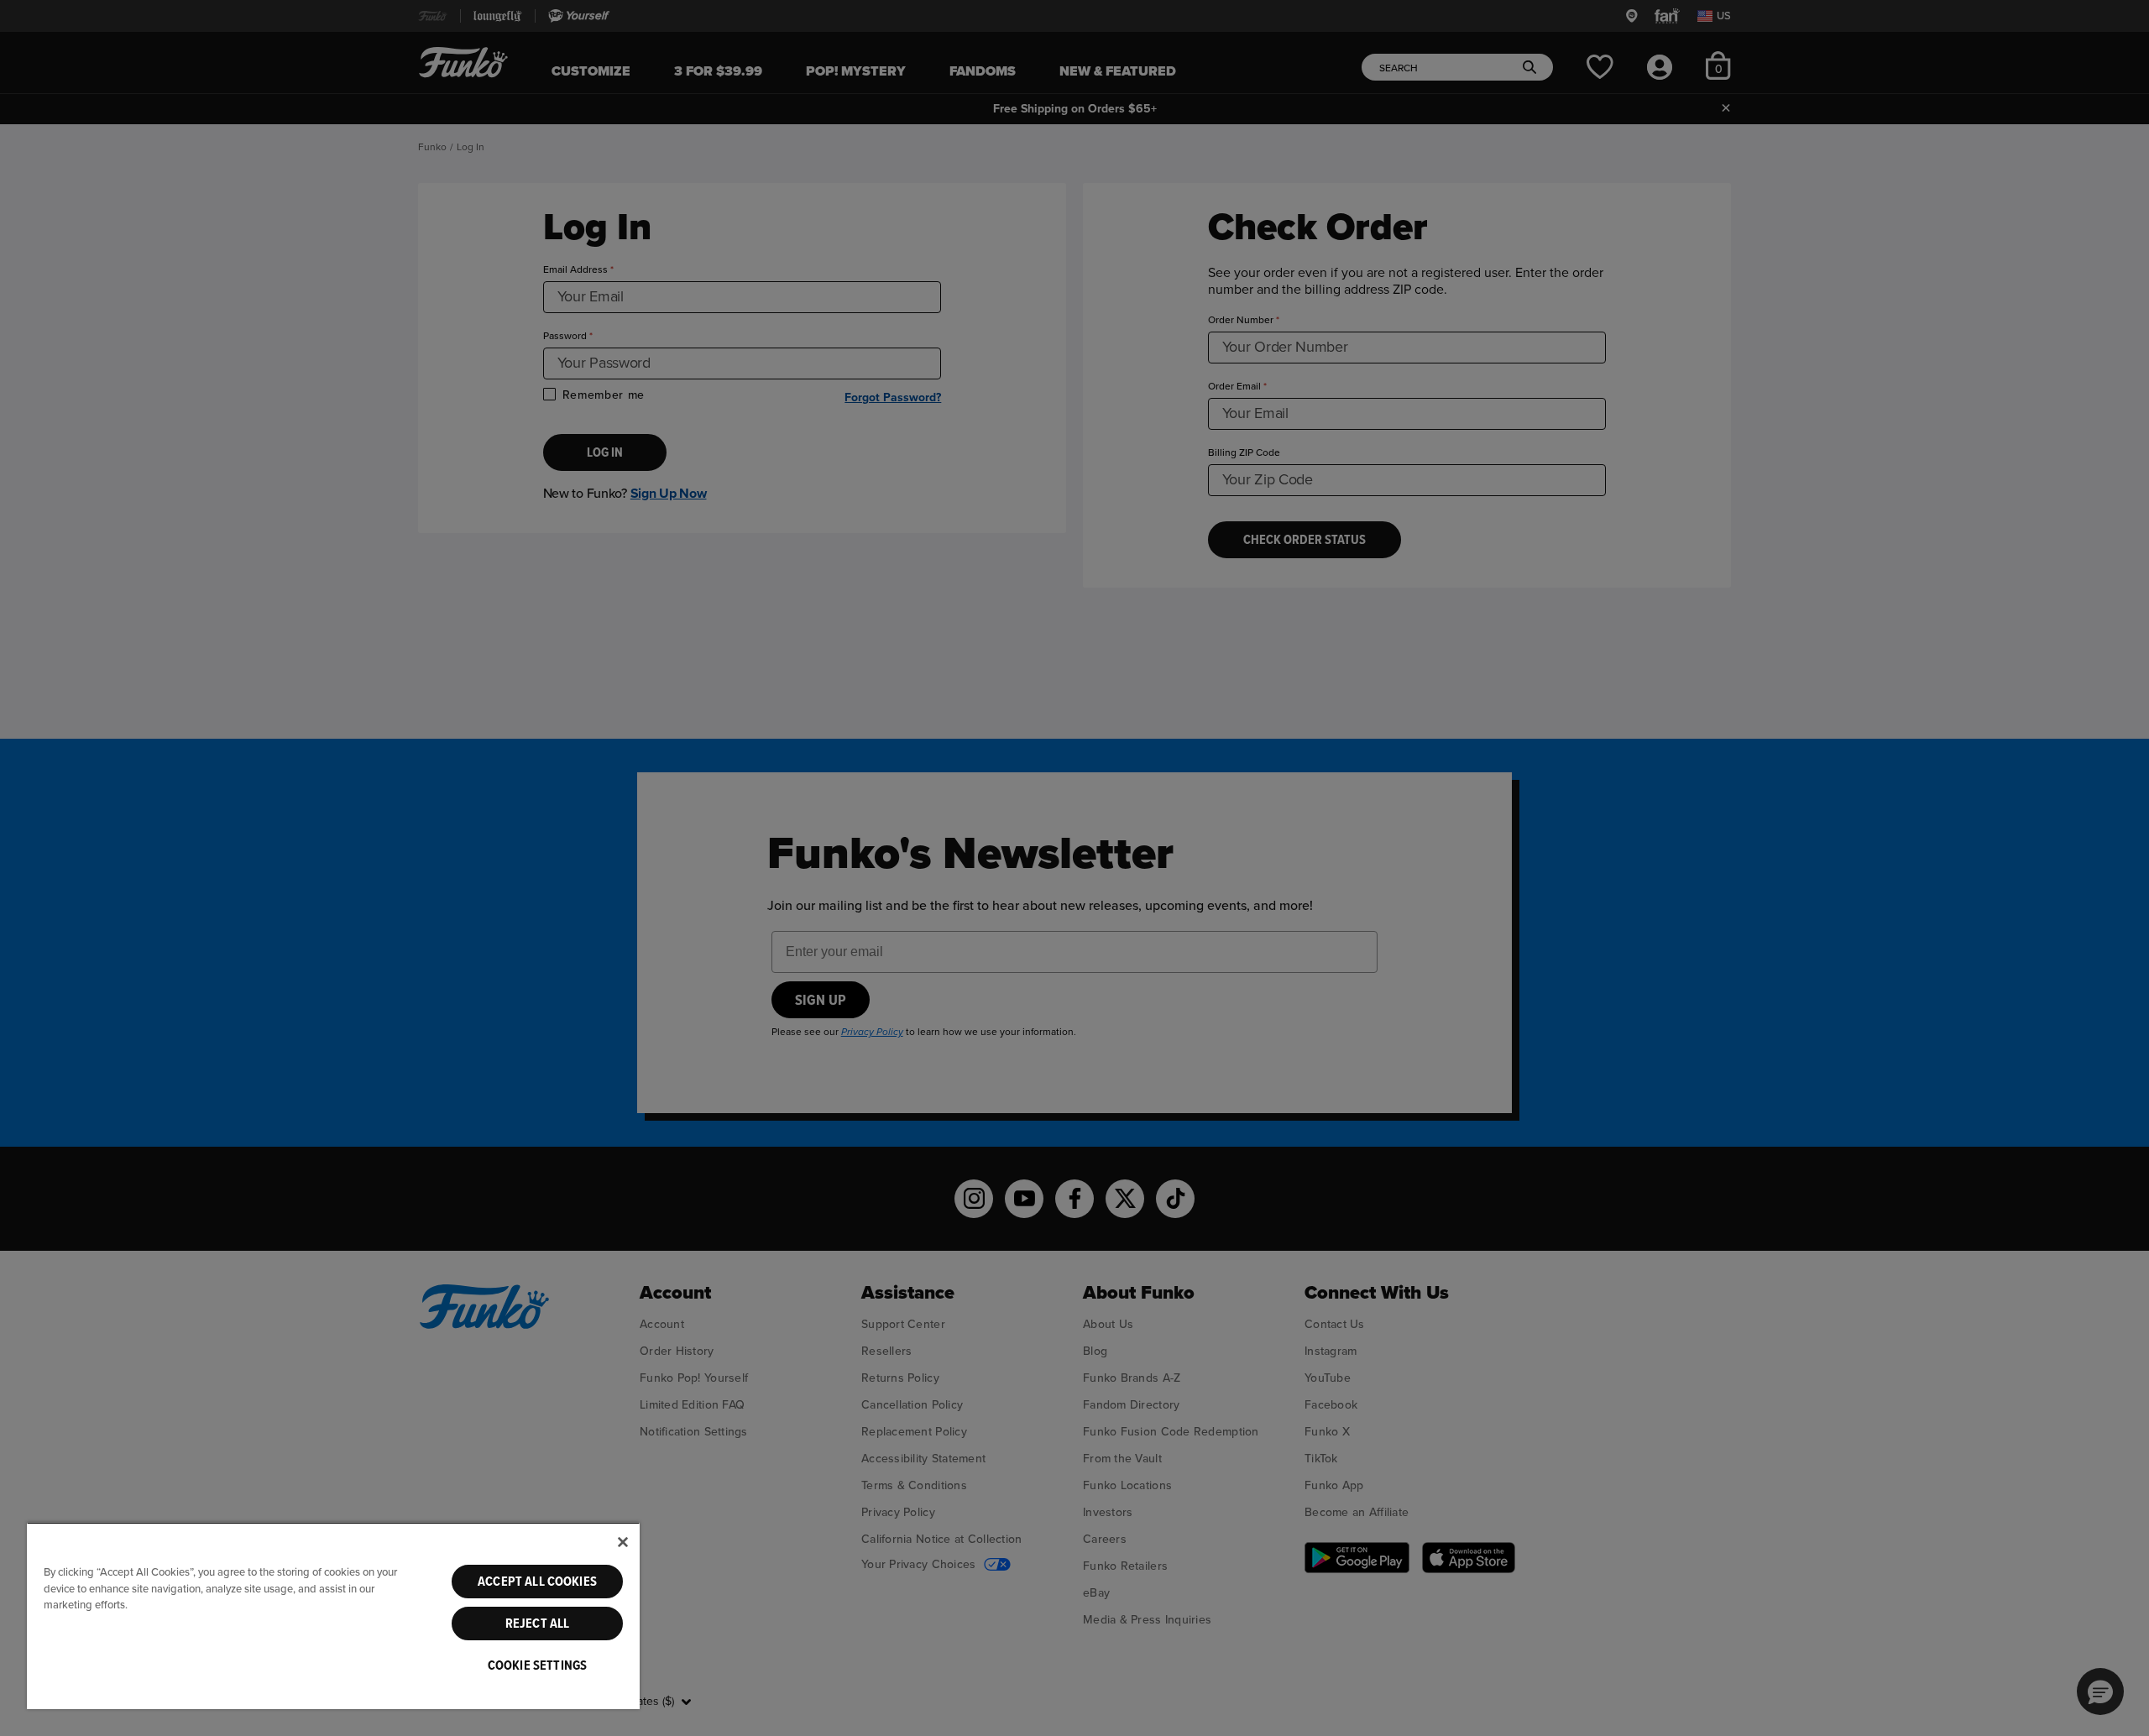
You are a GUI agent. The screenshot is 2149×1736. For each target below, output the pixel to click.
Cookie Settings (537, 1665)
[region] (333, 1616)
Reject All (538, 1624)
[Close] (623, 1542)
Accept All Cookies (537, 1582)
